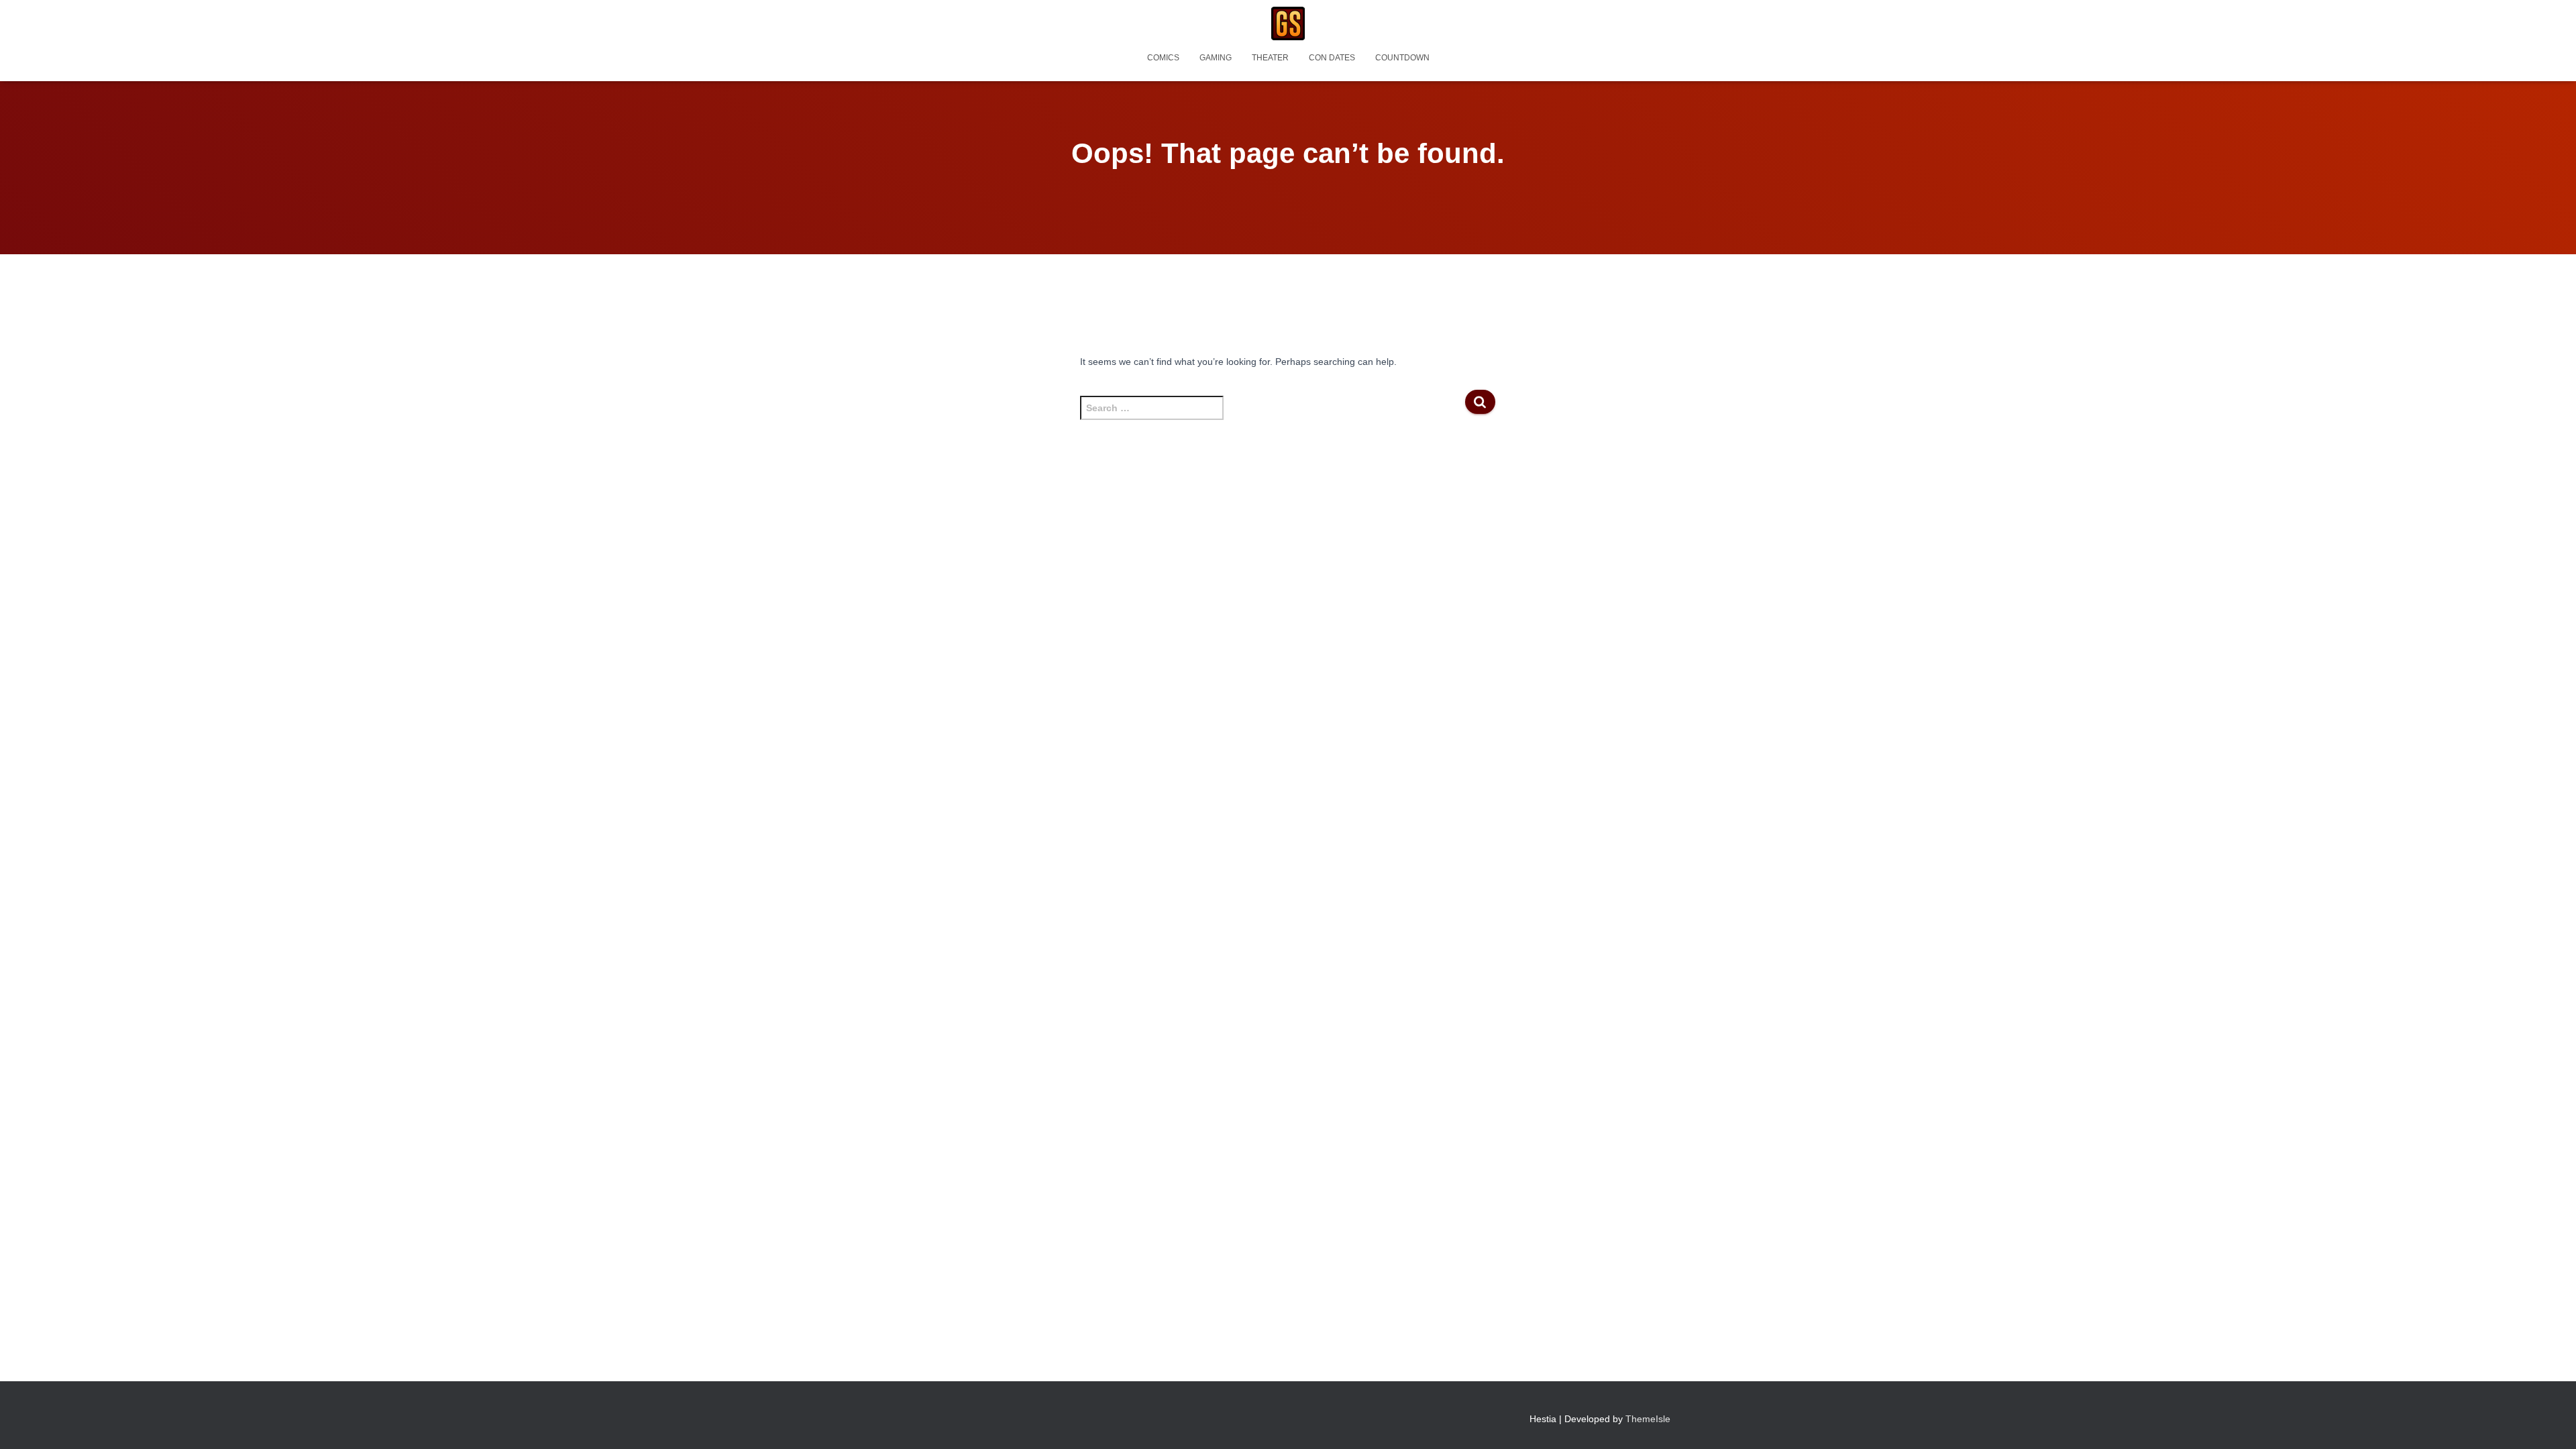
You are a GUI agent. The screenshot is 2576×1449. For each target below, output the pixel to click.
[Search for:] (1272, 415)
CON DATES (1332, 58)
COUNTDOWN (1402, 58)
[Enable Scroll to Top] (2550, 1422)
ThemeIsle (1648, 1419)
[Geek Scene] (1288, 23)
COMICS (1163, 58)
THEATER (1270, 58)
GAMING (1216, 58)
